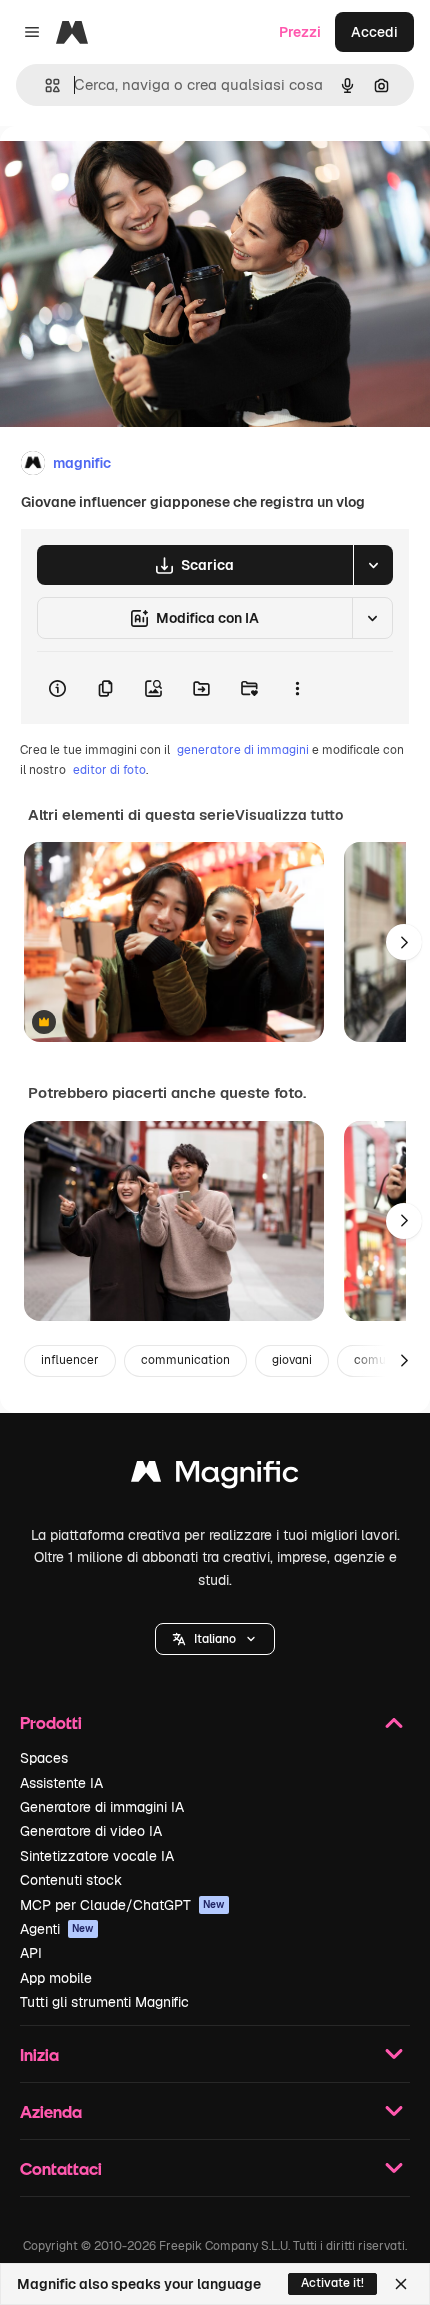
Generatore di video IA (91, 1831)
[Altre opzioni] (297, 688)
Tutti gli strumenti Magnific (104, 2002)
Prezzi (300, 32)
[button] (215, 1639)
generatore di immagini (243, 750)
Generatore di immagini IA (102, 1807)
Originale (132, 171)
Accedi (374, 32)
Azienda (51, 2111)
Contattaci (61, 2168)
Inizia (39, 2054)
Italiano (215, 1639)
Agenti (57, 1929)
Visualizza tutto (289, 815)
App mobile (56, 1978)
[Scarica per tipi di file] (373, 565)
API (31, 1953)
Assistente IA (61, 1783)
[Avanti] (404, 942)
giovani (292, 1360)
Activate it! (332, 2283)
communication (185, 1360)
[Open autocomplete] (44, 85)
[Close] (401, 2284)
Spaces (44, 1758)
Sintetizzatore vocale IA (97, 1856)
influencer (70, 1360)
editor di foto (109, 770)
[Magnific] (215, 1476)
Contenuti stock (71, 1880)
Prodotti (51, 1722)
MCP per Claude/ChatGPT (122, 1905)
